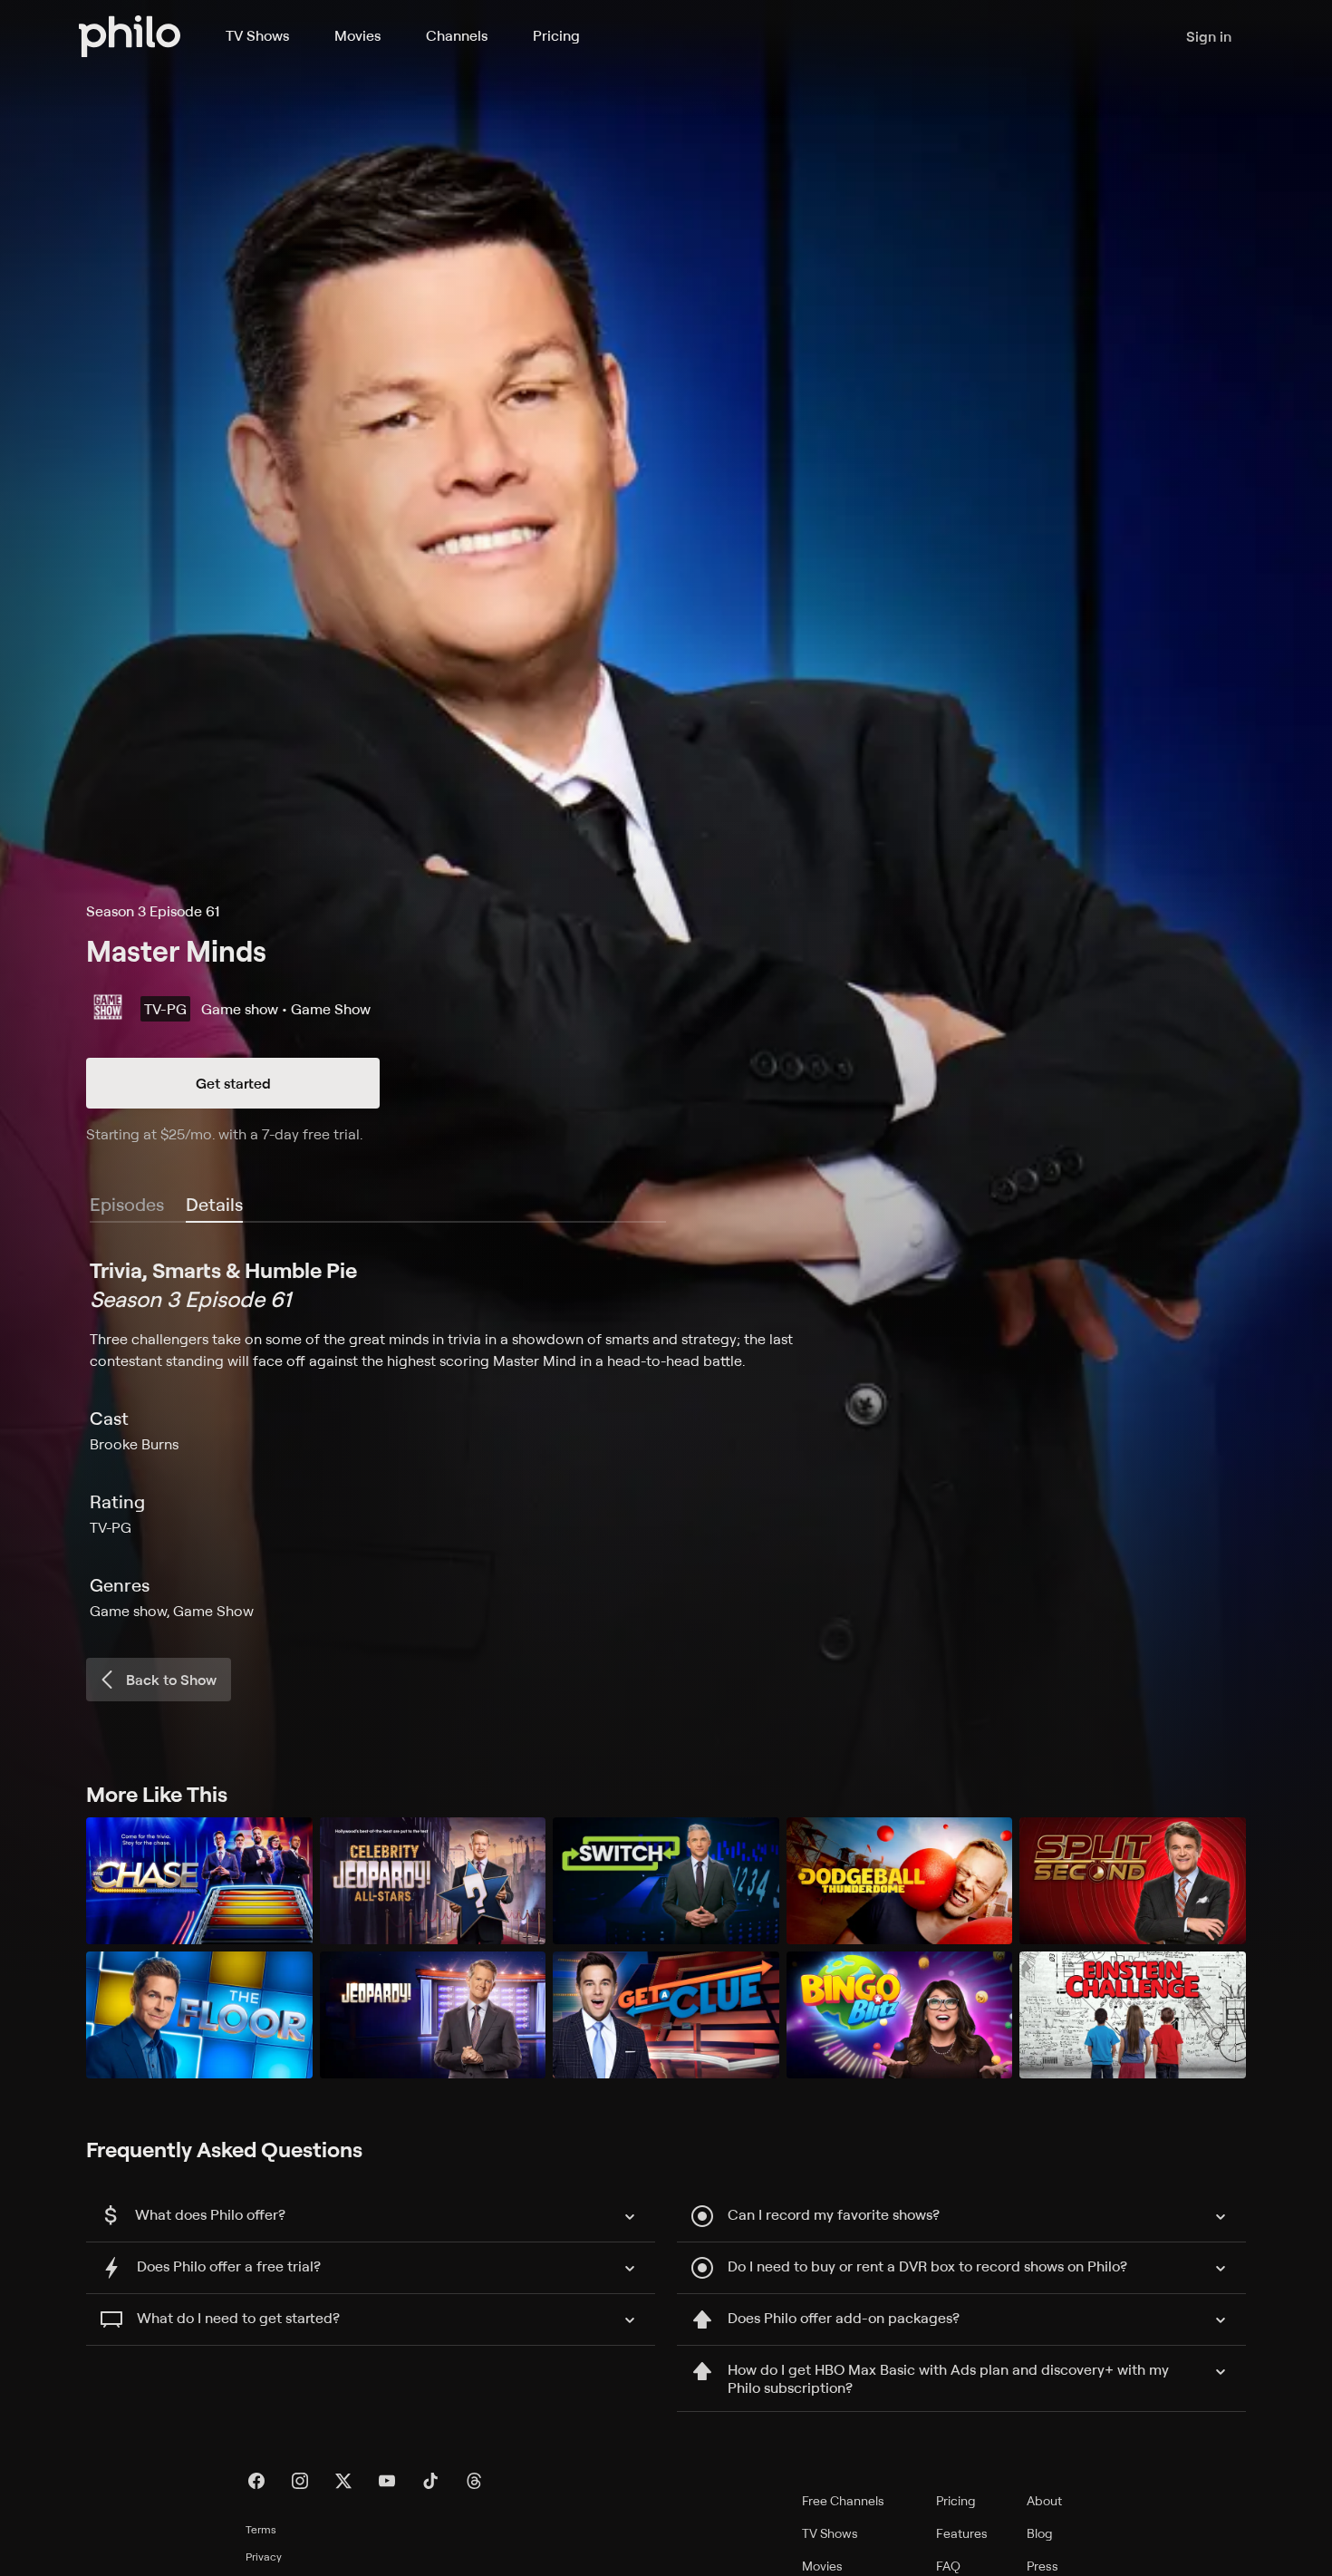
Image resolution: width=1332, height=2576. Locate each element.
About (1044, 2500)
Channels (457, 35)
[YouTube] (387, 2481)
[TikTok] (430, 2481)
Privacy (264, 2557)
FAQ (948, 2566)
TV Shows (257, 35)
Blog (1040, 2533)
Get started (233, 1083)
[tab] (214, 1206)
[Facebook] (256, 2481)
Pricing (556, 35)
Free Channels (843, 2500)
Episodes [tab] (127, 1204)
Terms (261, 2529)
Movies (357, 35)
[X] (343, 2481)
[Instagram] (300, 2481)
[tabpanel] (666, 1438)
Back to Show (171, 1680)
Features (962, 2533)
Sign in (1209, 36)
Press (1042, 2566)
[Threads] (474, 2481)
